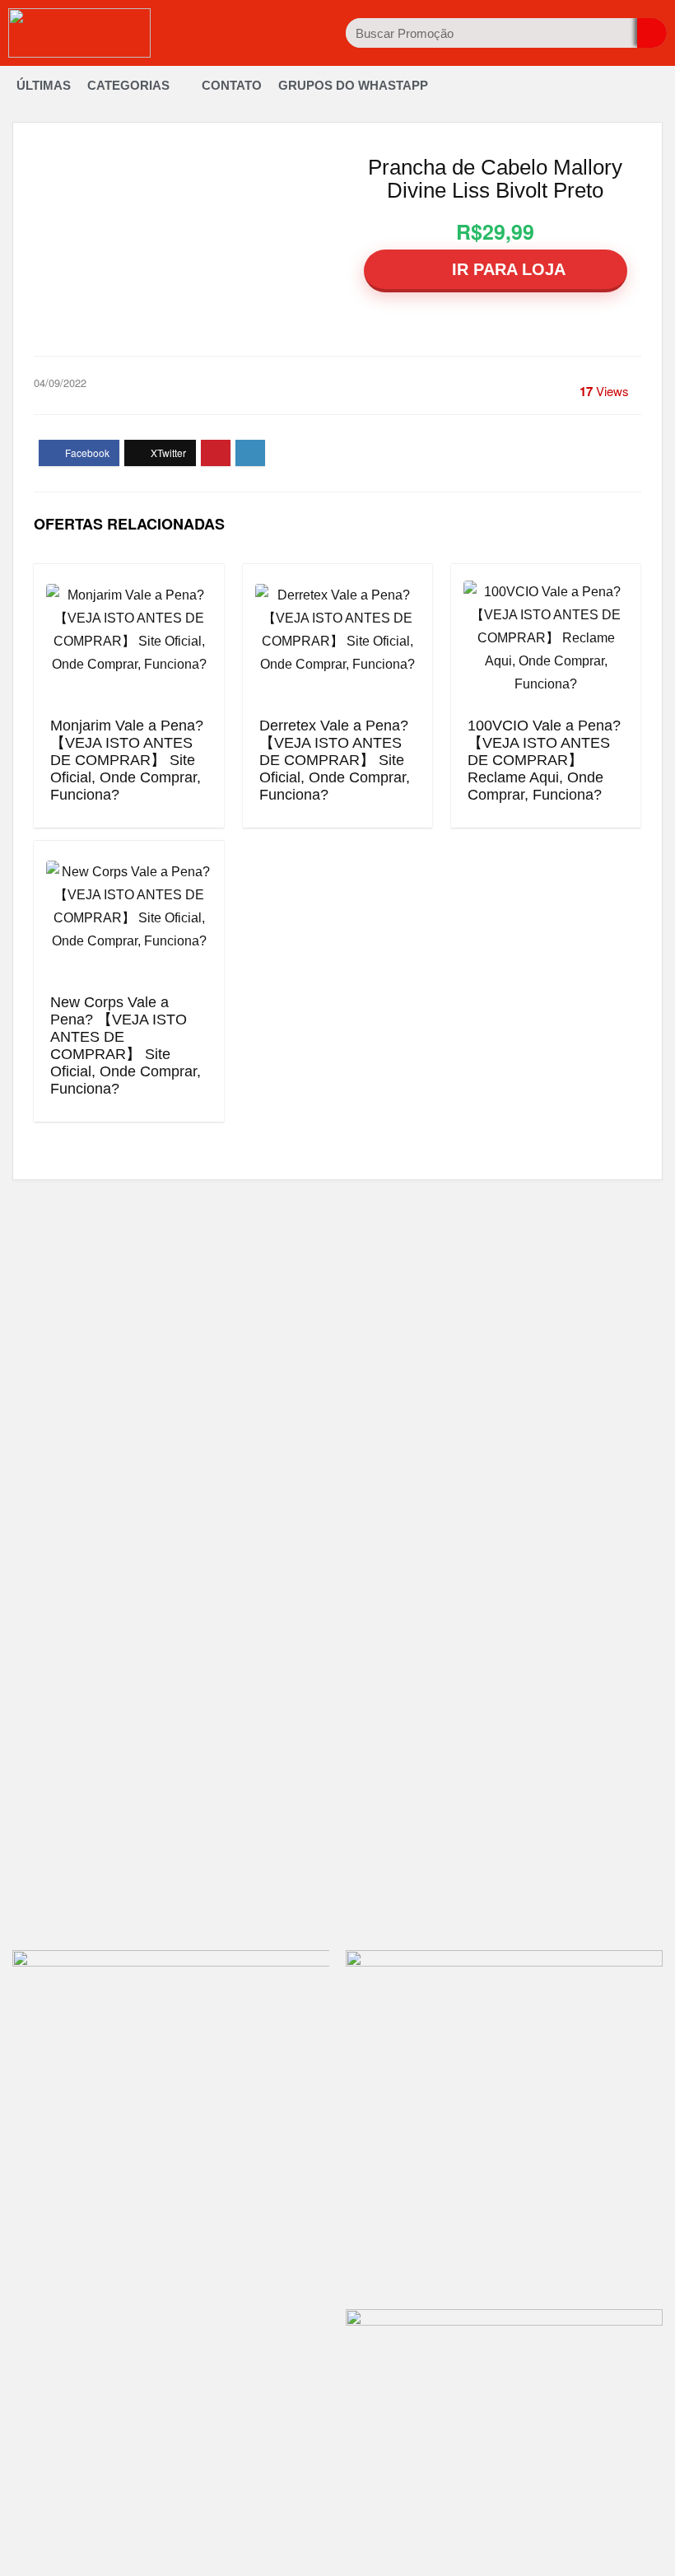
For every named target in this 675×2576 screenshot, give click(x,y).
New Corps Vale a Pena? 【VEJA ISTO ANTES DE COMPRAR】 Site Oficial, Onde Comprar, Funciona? (126, 1045)
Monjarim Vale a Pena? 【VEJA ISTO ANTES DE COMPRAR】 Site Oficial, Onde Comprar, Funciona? (127, 760)
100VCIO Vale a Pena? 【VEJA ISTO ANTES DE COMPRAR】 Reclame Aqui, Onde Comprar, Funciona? (544, 760)
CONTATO (232, 85)
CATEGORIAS (128, 85)
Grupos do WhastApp (353, 85)
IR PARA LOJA (506, 269)
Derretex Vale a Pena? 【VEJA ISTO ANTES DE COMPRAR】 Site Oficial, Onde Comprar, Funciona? (335, 760)
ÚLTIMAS (44, 85)
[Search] (652, 33)
